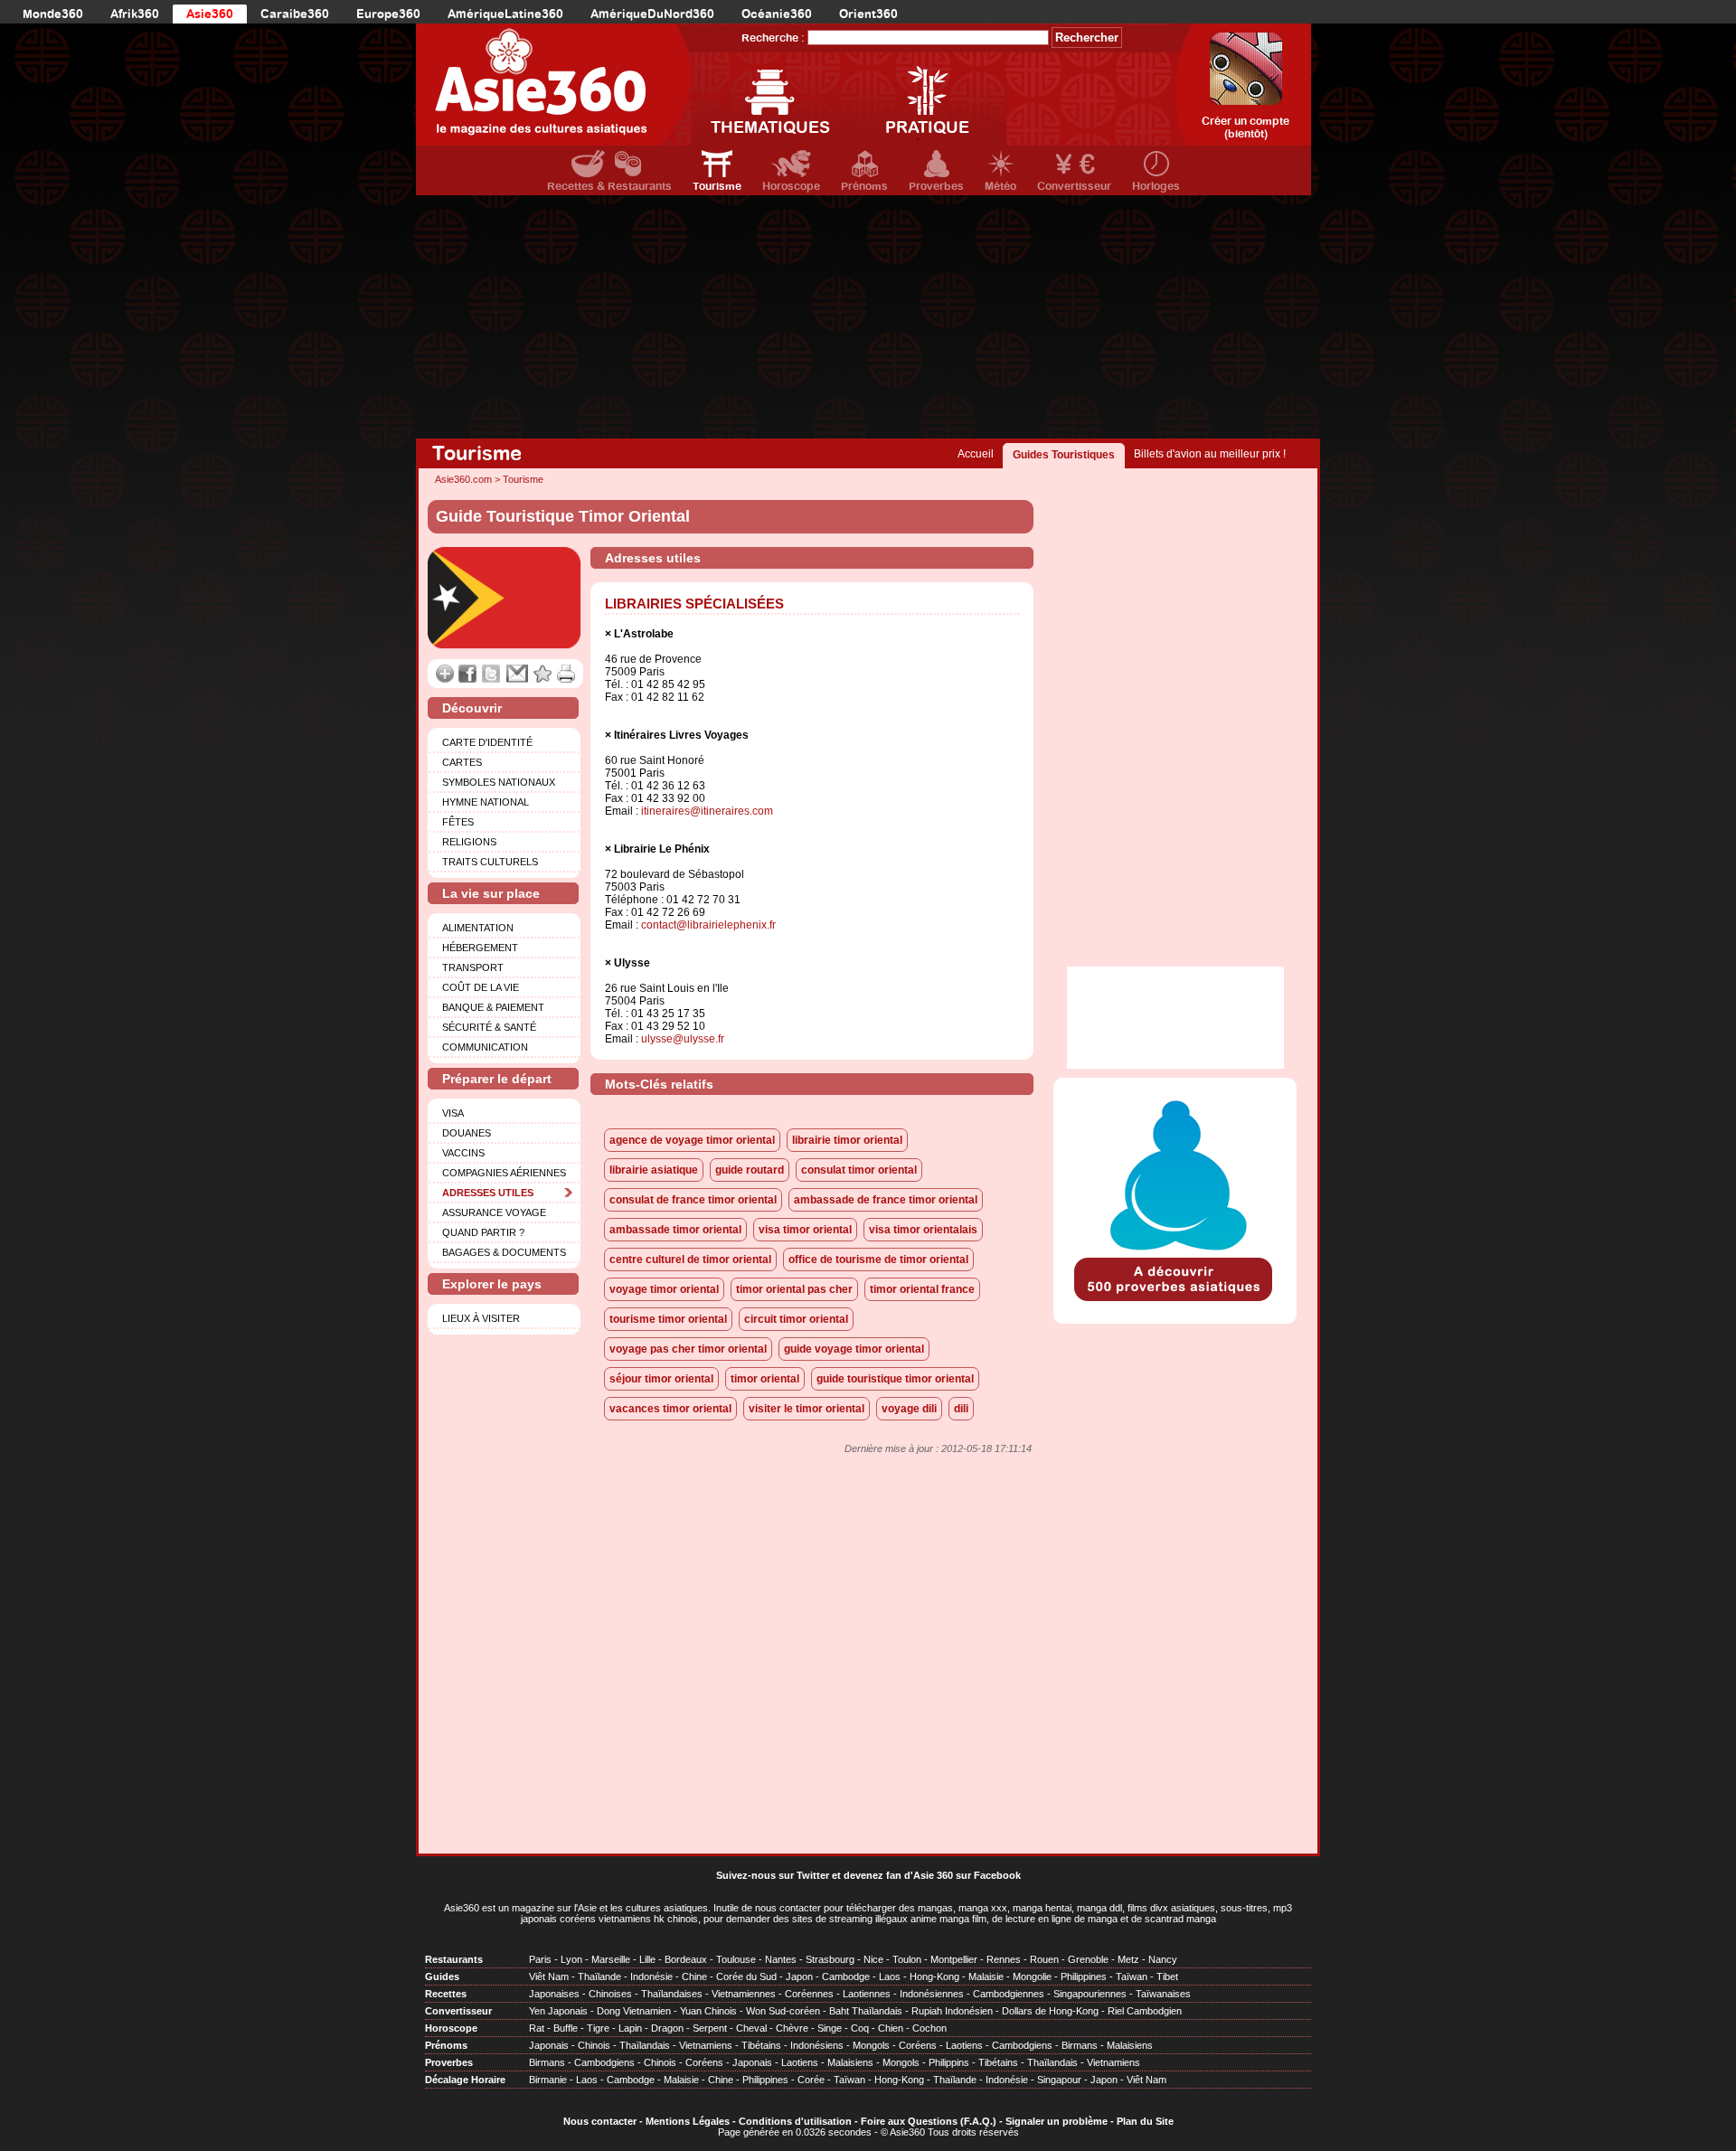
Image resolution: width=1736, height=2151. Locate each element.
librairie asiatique (654, 1170)
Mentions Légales (688, 2121)
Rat (537, 2028)
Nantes (781, 1959)
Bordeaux (686, 1959)
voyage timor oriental (664, 1289)
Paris (540, 1959)
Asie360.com (463, 479)
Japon (799, 1976)
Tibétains (761, 2045)
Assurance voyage (494, 1212)
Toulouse (736, 1959)
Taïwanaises (1163, 1994)
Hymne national (486, 802)
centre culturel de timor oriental (690, 1259)
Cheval (751, 2028)
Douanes (467, 1133)
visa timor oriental (805, 1230)
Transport (473, 967)
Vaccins (463, 1153)
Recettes (446, 1994)
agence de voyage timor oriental (692, 1140)
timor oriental (765, 1379)
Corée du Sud (746, 1976)
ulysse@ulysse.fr (683, 1039)
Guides (442, 1976)
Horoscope (791, 186)
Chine (694, 1976)
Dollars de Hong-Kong (1050, 2011)
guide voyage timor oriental (854, 1349)
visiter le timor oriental (807, 1409)
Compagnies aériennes (504, 1173)
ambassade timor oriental (675, 1230)
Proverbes (936, 186)
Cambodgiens (1022, 2045)
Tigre (598, 2028)
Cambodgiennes (1009, 1994)
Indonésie (651, 1976)
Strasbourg (830, 1959)
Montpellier (954, 1959)
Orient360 (868, 14)
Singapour (1059, 2080)
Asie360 (210, 14)
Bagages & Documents (504, 1252)
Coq (860, 2028)
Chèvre (792, 2028)
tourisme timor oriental (668, 1319)
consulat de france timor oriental (693, 1200)
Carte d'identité (487, 742)
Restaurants (454, 1959)
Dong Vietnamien (634, 2011)
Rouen (1044, 1959)
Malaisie (986, 1976)
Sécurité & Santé (489, 1027)
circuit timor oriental (796, 1319)
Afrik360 (135, 14)
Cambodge (846, 1976)
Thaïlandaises (672, 1994)
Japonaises (554, 1994)
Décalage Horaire (465, 2080)
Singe (830, 2028)
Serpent (710, 2028)
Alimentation (478, 928)
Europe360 (388, 14)
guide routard (750, 1170)
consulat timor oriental (859, 1170)
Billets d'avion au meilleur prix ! (1210, 454)
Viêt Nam (549, 1976)
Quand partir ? (483, 1232)
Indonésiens (817, 2045)
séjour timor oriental (661, 1379)
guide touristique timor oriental (895, 1379)
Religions (469, 842)
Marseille (611, 1959)
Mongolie (1032, 1976)
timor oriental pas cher (794, 1289)
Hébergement (480, 948)
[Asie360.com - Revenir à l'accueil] (554, 85)
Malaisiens (1130, 2045)
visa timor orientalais (923, 1230)
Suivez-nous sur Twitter (773, 1875)
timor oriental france (922, 1289)
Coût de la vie (481, 987)
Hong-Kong (934, 1976)
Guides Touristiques (1064, 455)
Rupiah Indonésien (952, 2011)
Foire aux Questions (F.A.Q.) (929, 2121)
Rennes (1004, 1959)
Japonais (549, 2045)
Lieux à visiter (481, 1318)
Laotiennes (867, 1994)
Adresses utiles (488, 1193)
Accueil (976, 454)
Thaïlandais (645, 2045)
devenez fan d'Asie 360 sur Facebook (932, 1875)
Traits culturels (490, 862)
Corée (811, 2080)
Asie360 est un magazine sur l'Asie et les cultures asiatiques (576, 1908)
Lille (647, 1959)
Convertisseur (1074, 186)
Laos (890, 1976)
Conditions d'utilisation (795, 2121)
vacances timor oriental (670, 1409)
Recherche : (773, 38)
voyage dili (909, 1409)
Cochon (929, 2028)
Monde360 (53, 14)
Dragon (667, 2028)
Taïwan (1132, 1976)
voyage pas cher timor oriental (688, 1349)
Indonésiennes (932, 1994)
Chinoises (610, 1994)
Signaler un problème (1057, 2121)
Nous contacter (600, 2121)
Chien (891, 2028)
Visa (453, 1113)
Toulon (907, 1959)
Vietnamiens (706, 2045)
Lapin (630, 2028)
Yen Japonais (558, 2011)
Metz (1128, 1959)
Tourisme (717, 186)
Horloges (1156, 186)
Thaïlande (599, 1976)
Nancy (1163, 1959)
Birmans (1080, 2045)
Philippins (949, 2062)
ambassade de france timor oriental (886, 1200)
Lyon (571, 1959)
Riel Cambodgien (1145, 2011)
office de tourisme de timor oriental (878, 1259)
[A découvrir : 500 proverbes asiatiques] (1175, 1303)
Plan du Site (1145, 2121)
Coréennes (809, 1994)
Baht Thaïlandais (866, 2011)
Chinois (594, 2045)
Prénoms (864, 186)
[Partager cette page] (444, 674)
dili (961, 1409)
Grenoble (1088, 1959)
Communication (485, 1047)
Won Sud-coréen (783, 2011)
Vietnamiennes (744, 1994)
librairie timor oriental (847, 1140)
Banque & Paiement (493, 1007)
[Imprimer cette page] (566, 674)
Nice (873, 1959)
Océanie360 (777, 14)
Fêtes (458, 822)
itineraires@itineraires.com (707, 811)
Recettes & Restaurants (609, 186)
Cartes (462, 762)
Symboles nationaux (499, 782)
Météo (1000, 186)
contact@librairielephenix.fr (708, 925)
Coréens (918, 2045)
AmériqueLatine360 (505, 14)
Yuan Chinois (708, 2011)
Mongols (871, 2045)
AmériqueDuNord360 (652, 14)
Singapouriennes (1090, 1994)
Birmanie (548, 2080)
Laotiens (964, 2045)
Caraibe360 (295, 14)
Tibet (1167, 1976)
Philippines (1084, 1976)
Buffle (566, 2028)
